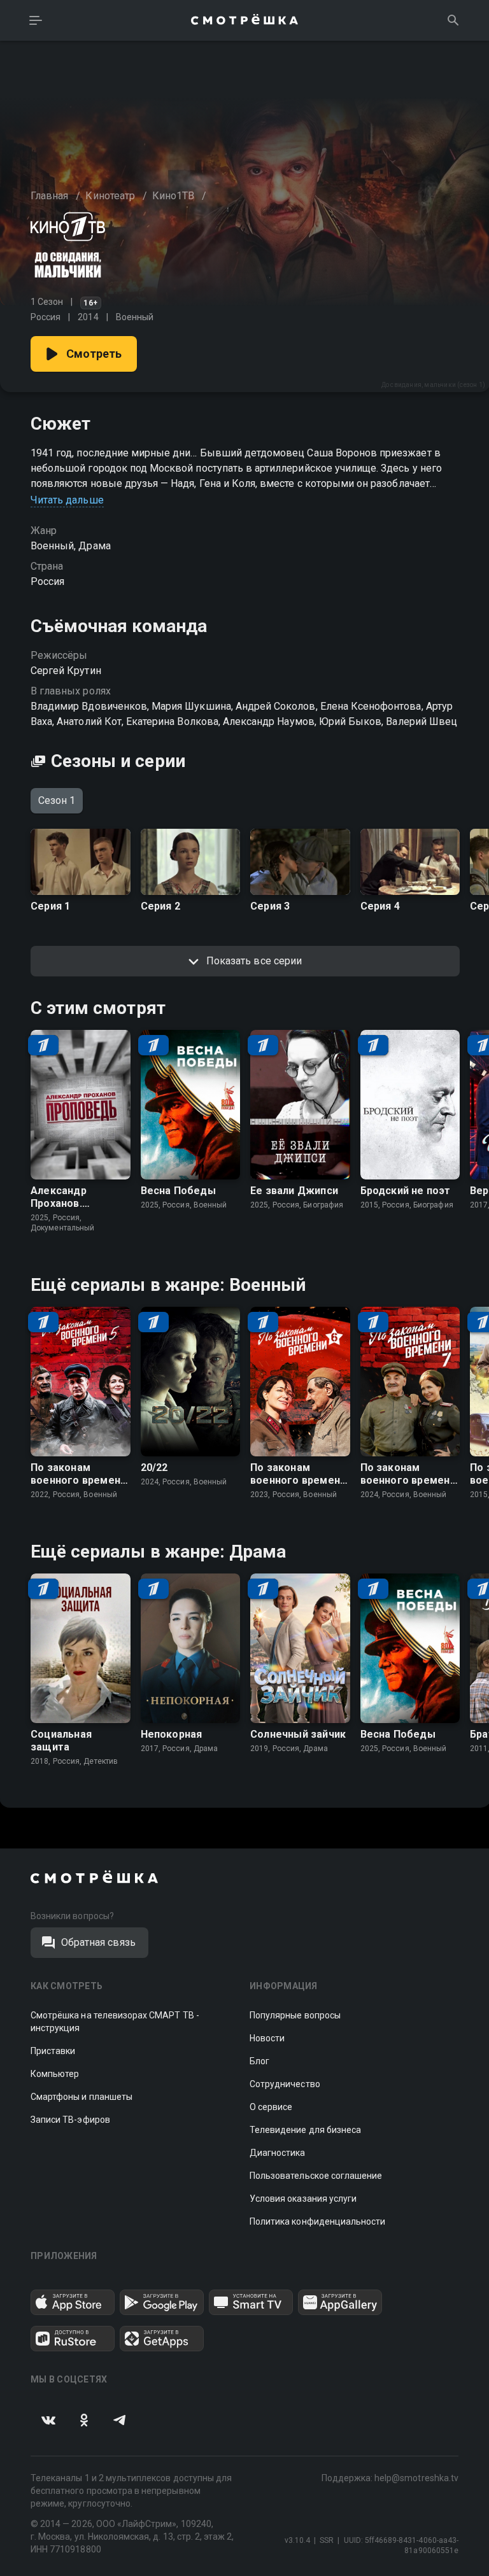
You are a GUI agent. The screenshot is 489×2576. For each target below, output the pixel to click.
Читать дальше (67, 500)
